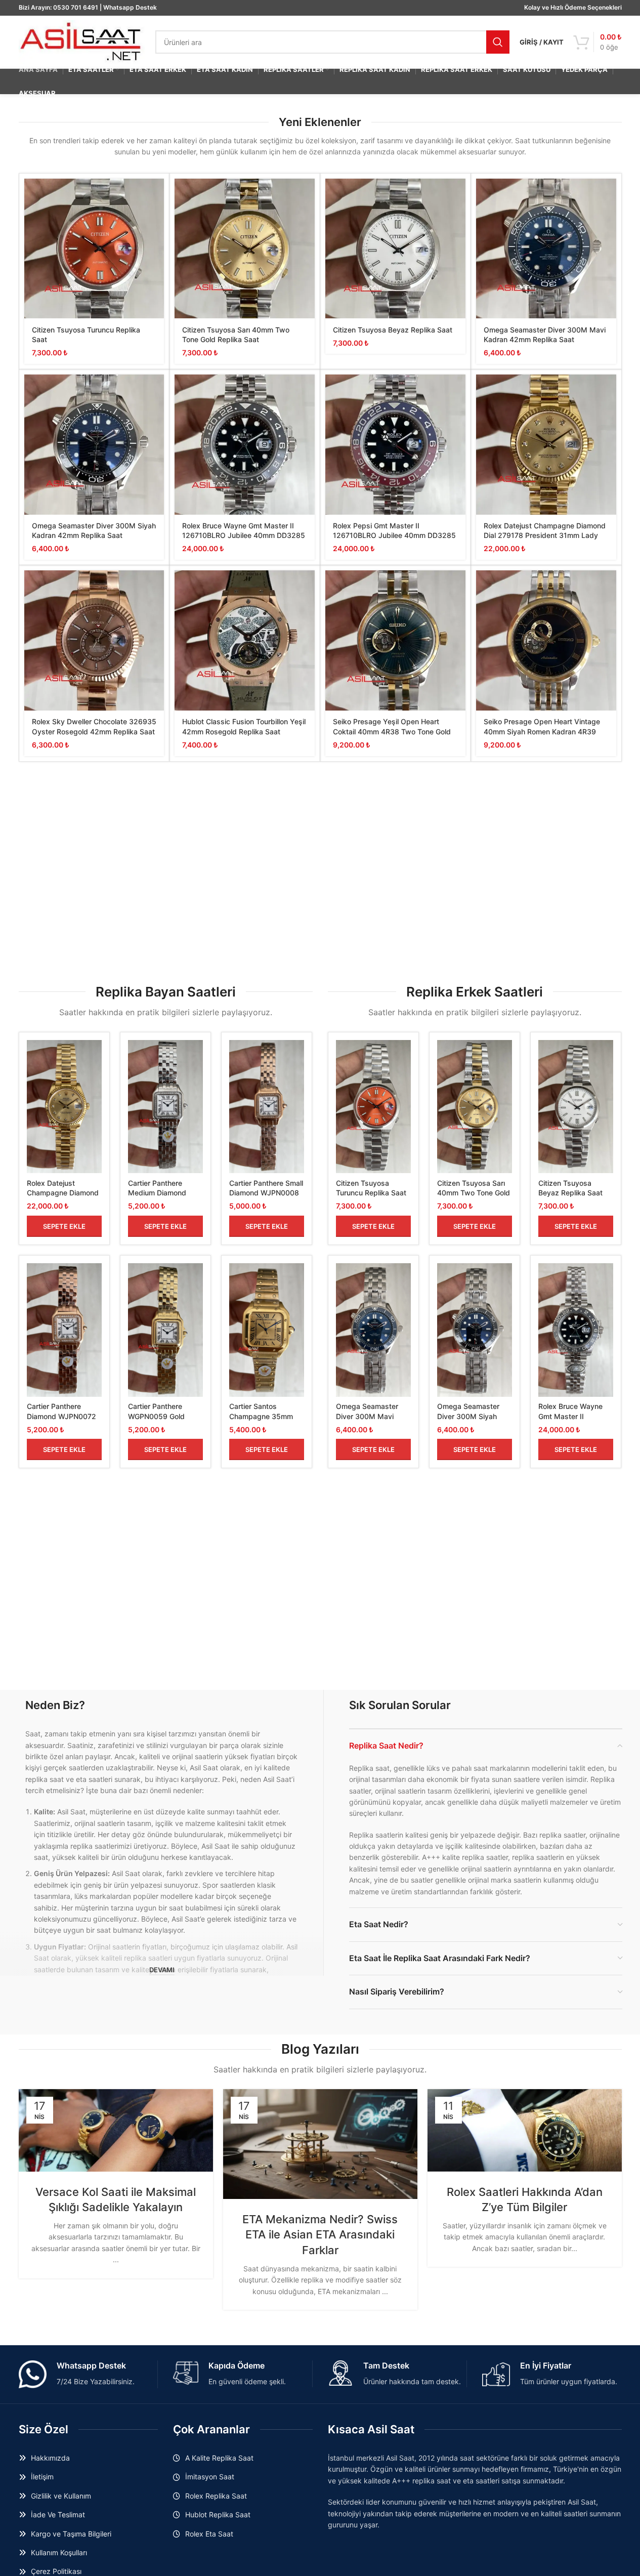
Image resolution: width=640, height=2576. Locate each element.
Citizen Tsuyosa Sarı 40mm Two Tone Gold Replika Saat (474, 1193)
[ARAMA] (498, 42)
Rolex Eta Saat (209, 2534)
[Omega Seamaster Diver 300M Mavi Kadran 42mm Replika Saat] (546, 249)
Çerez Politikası (56, 2571)
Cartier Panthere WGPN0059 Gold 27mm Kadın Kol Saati (164, 1416)
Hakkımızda (50, 2458)
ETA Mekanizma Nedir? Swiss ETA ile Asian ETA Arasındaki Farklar (320, 2235)
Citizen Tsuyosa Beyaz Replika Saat (393, 330)
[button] (64, 1226)
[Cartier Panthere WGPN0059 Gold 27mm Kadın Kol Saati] (165, 1330)
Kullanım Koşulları (59, 2552)
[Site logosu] (82, 41)
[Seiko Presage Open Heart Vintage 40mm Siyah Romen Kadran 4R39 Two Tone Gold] (546, 640)
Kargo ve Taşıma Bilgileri (71, 2534)
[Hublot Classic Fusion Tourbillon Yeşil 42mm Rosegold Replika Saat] (245, 640)
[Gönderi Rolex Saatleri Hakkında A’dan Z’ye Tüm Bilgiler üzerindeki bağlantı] (525, 2130)
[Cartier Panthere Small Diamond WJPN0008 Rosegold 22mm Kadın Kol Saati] (267, 1107)
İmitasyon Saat (210, 2477)
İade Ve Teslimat (58, 2515)
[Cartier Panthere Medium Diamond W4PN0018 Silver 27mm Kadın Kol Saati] (165, 1107)
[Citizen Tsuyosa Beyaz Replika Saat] (395, 249)
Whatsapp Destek (130, 7)
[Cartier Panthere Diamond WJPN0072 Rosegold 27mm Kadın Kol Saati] (64, 1330)
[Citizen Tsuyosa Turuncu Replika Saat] (94, 249)
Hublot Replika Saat (218, 2515)
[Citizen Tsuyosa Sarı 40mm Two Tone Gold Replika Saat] (245, 249)
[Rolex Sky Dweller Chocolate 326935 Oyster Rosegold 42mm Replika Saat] (94, 640)
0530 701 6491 (76, 7)
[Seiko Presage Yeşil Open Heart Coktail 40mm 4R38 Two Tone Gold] (395, 640)
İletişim (42, 2477)
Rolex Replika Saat (216, 2496)
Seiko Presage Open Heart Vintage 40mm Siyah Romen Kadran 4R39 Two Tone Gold (542, 731)
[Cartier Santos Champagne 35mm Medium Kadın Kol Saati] (267, 1330)
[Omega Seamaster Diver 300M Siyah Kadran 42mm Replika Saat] (94, 445)
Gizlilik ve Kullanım (61, 2496)
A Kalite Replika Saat (219, 2458)
